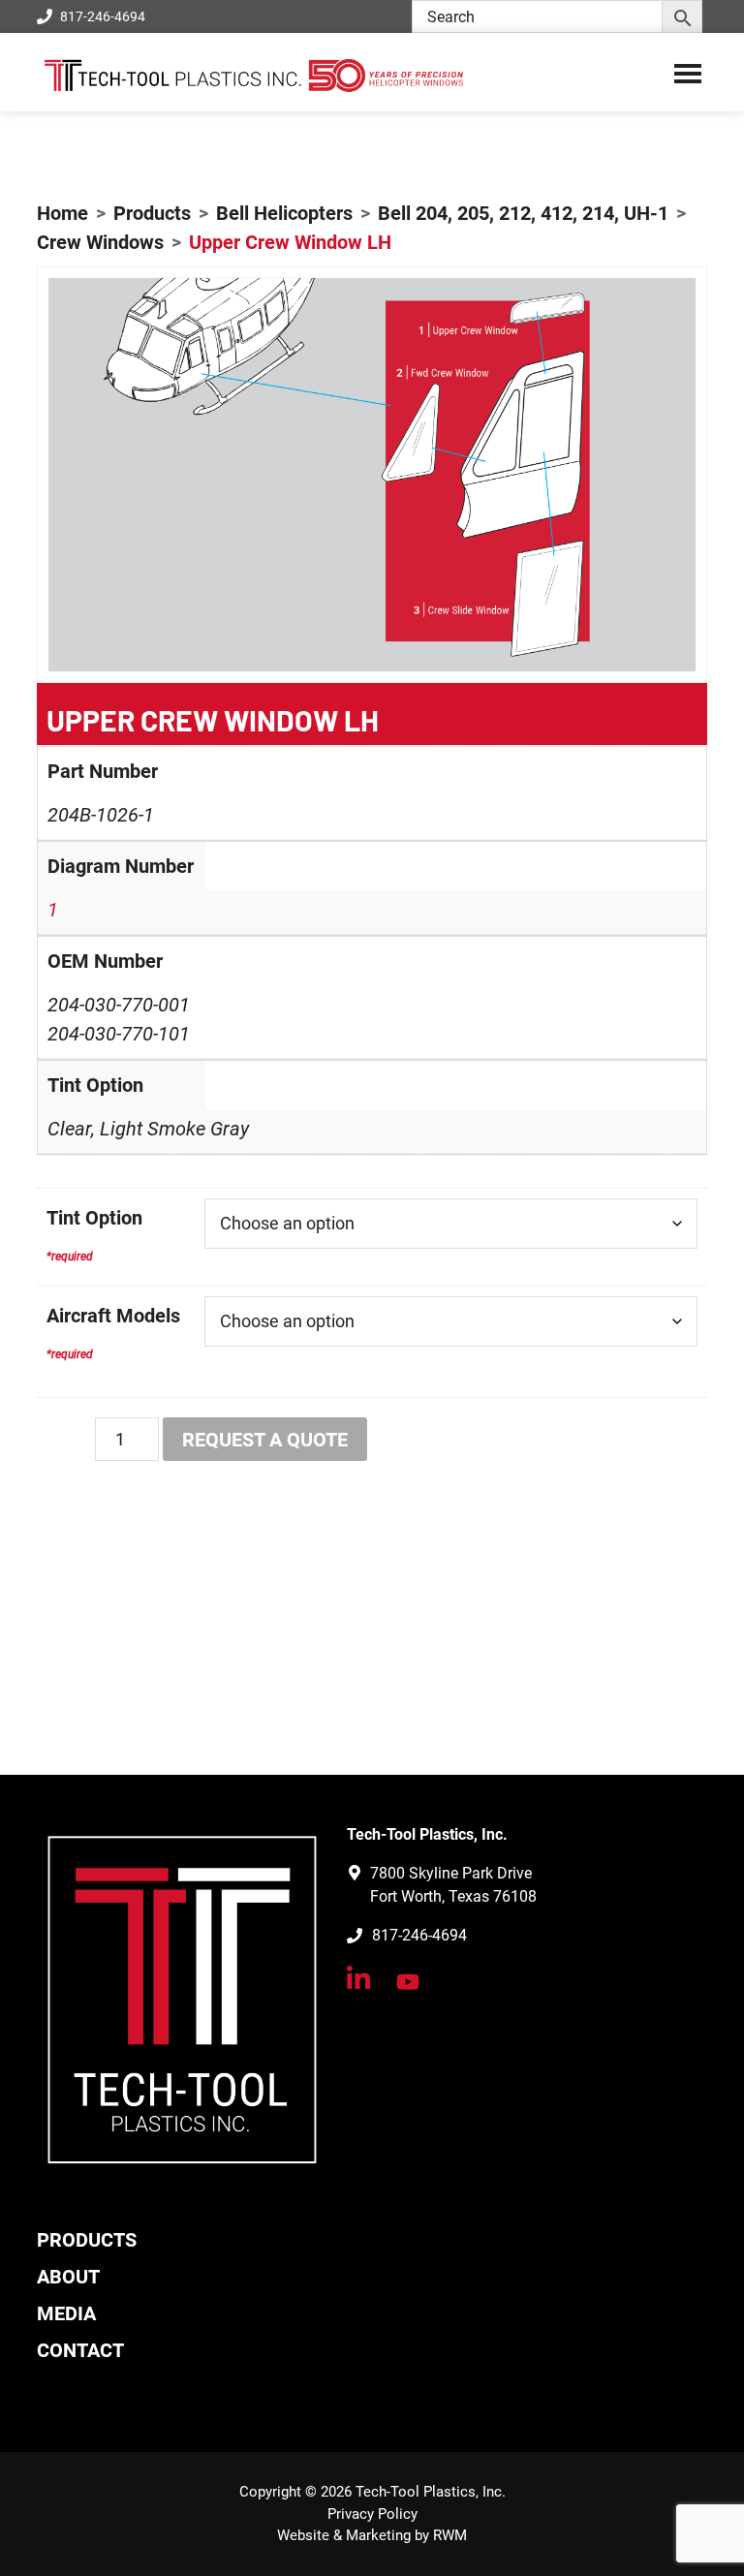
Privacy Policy (372, 2514)
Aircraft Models (113, 1316)
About (68, 2277)
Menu (688, 73)
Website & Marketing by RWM (372, 2535)
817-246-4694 (103, 16)
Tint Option (94, 1218)
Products (87, 2240)
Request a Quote (265, 1440)
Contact (80, 2350)
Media (66, 2313)
